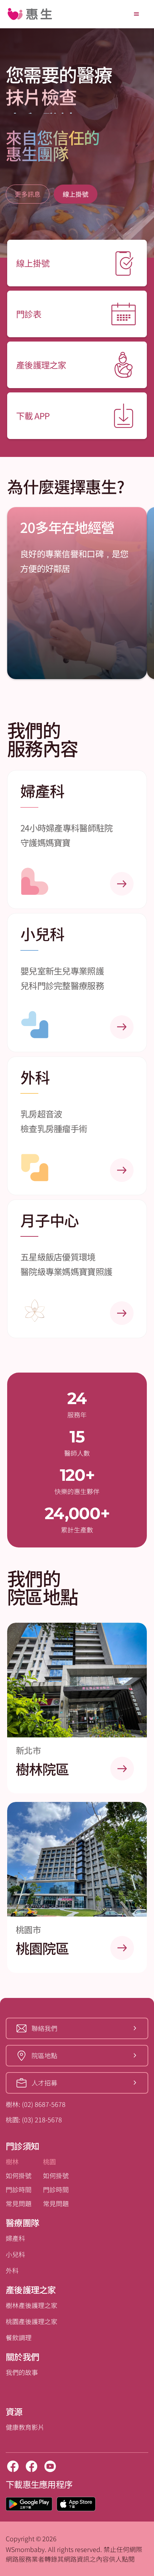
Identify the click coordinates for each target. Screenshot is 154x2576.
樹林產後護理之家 (32, 2305)
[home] (30, 14)
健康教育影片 (25, 2427)
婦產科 (15, 2238)
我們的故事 (22, 2372)
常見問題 (19, 2203)
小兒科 (15, 2254)
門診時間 (19, 2189)
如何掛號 (19, 2175)
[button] (136, 14)
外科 (12, 2270)
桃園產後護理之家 (32, 2321)
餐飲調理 (19, 2337)
